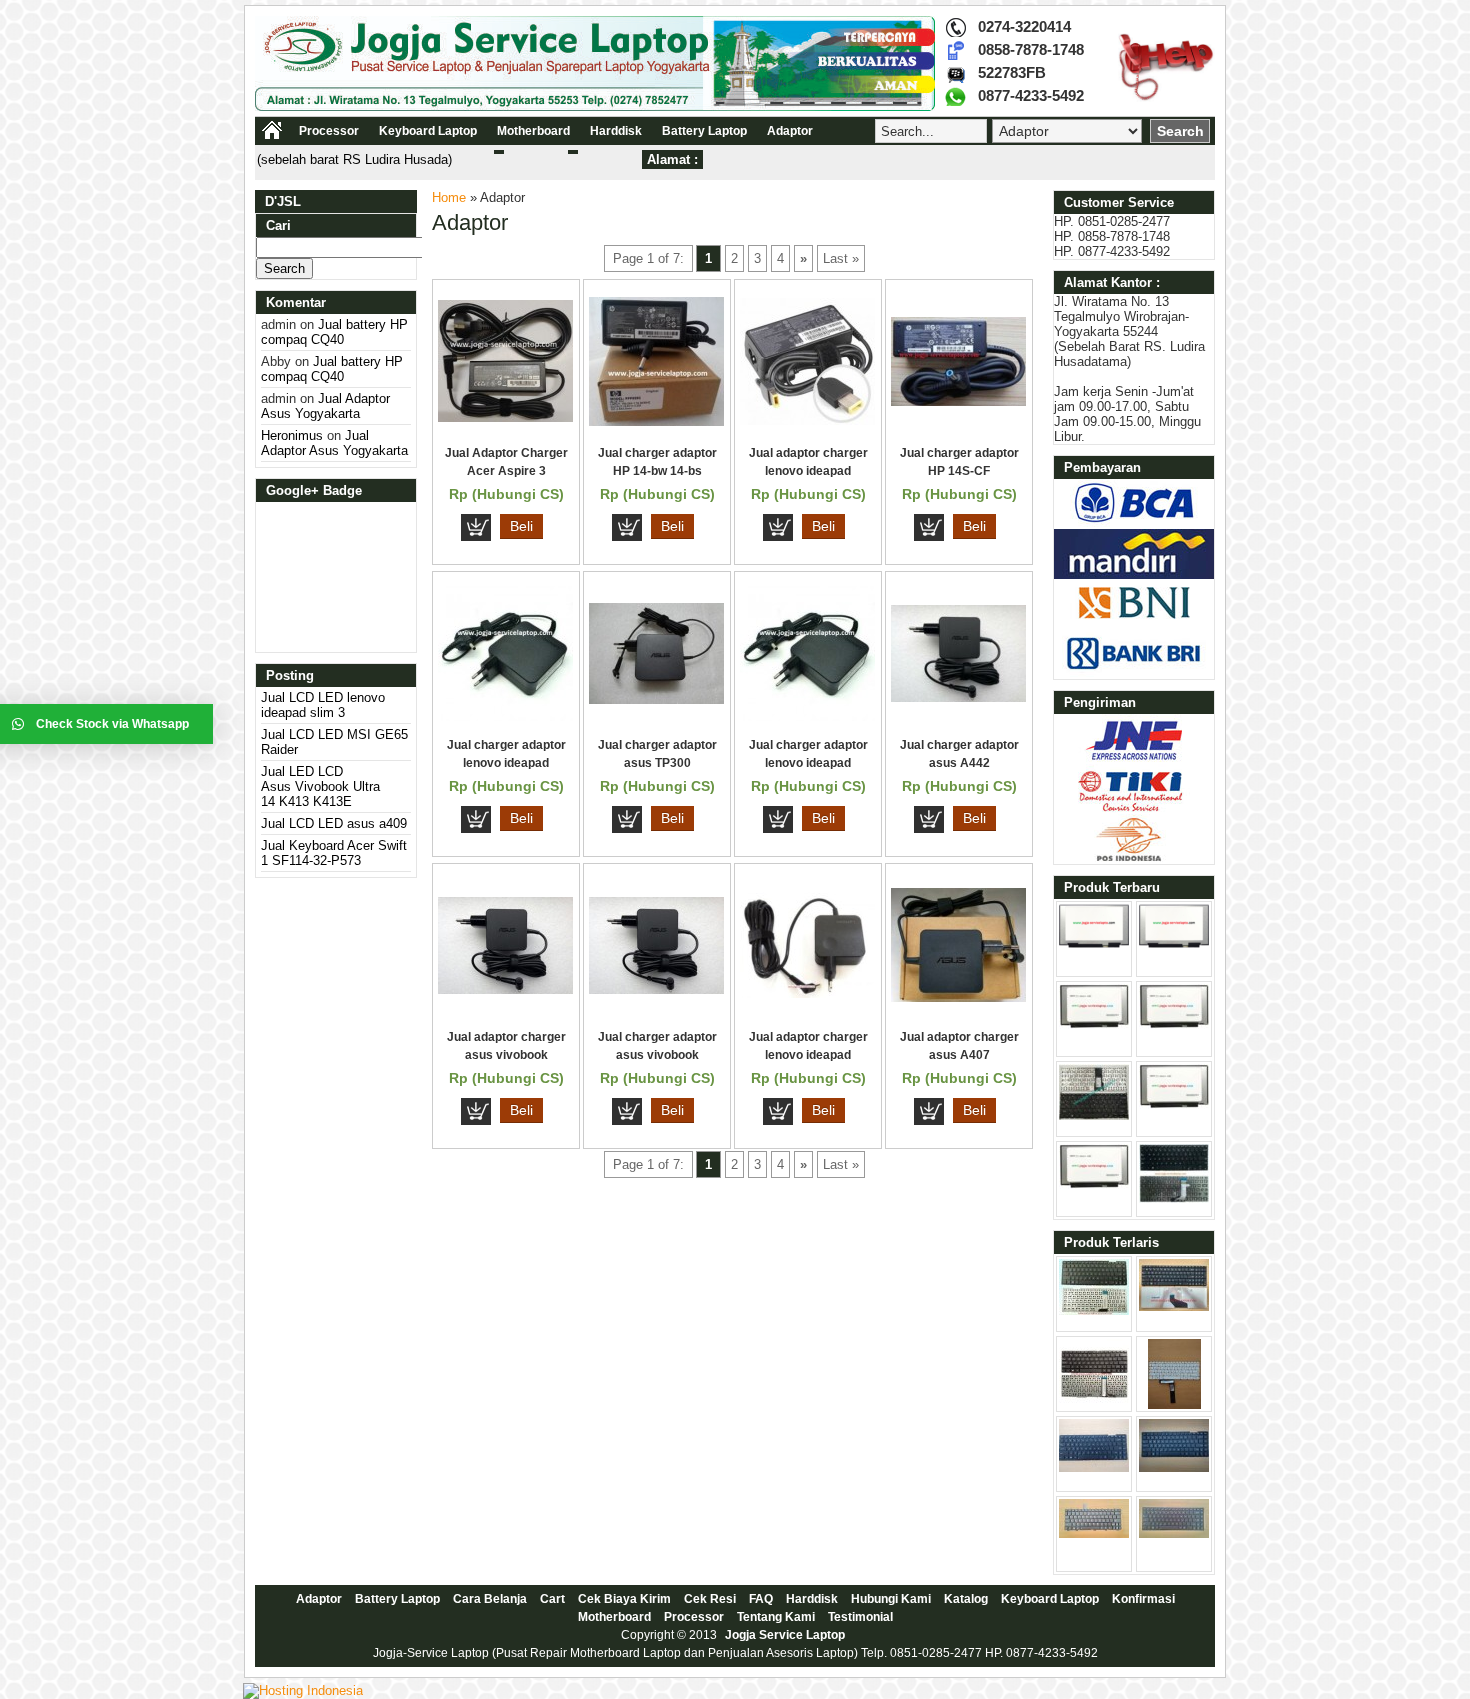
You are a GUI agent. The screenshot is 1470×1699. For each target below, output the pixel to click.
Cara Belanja (490, 1599)
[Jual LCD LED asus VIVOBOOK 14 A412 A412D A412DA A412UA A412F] (1094, 1184)
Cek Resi (710, 1599)
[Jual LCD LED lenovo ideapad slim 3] (1094, 943)
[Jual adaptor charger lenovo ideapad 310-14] (807, 993)
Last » (841, 258)
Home (449, 197)
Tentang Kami (776, 1617)
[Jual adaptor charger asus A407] (958, 997)
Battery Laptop (704, 131)
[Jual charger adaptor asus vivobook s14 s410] (656, 989)
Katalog (966, 1599)
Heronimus (292, 435)
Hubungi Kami (891, 1599)
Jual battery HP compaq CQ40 (334, 332)
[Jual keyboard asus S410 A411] (1174, 1198)
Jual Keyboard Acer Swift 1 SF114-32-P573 (334, 853)
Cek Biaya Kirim (624, 1599)
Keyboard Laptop (428, 131)
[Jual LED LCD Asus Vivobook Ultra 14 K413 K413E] (1094, 1024)
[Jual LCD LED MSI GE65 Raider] (1174, 943)
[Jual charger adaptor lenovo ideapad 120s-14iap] (505, 716)
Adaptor (790, 131)
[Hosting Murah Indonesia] (303, 1690)
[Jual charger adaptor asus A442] (958, 697)
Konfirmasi (1143, 1599)
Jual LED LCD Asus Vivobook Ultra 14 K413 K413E (320, 786)
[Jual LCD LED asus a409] (1174, 1024)
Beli (521, 526)
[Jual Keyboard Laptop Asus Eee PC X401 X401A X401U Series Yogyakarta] (1094, 1467)
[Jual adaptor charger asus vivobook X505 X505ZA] (505, 989)
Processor (329, 131)
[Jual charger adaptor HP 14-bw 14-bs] (656, 421)
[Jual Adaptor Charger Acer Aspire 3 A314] (505, 417)
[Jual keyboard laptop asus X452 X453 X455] (1094, 1310)
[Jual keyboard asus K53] (1174, 1306)
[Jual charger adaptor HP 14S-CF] (958, 401)
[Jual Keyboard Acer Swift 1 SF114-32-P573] (1094, 1115)
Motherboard (533, 131)
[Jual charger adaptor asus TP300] (656, 699)
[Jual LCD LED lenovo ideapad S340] (1174, 1104)
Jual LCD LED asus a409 (334, 823)
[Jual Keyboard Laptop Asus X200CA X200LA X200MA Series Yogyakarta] (1174, 1404)
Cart (552, 1599)
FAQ (761, 1599)
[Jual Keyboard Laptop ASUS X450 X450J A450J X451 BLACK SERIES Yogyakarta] (1174, 1467)
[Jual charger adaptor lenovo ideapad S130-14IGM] (807, 716)
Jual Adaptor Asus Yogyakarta (325, 406)
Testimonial (860, 1617)
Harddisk (616, 131)
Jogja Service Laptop (785, 1635)
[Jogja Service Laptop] (595, 106)
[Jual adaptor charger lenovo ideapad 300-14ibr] (807, 420)
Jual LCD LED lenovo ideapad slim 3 (323, 705)
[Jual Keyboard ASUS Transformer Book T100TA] (1094, 1404)
